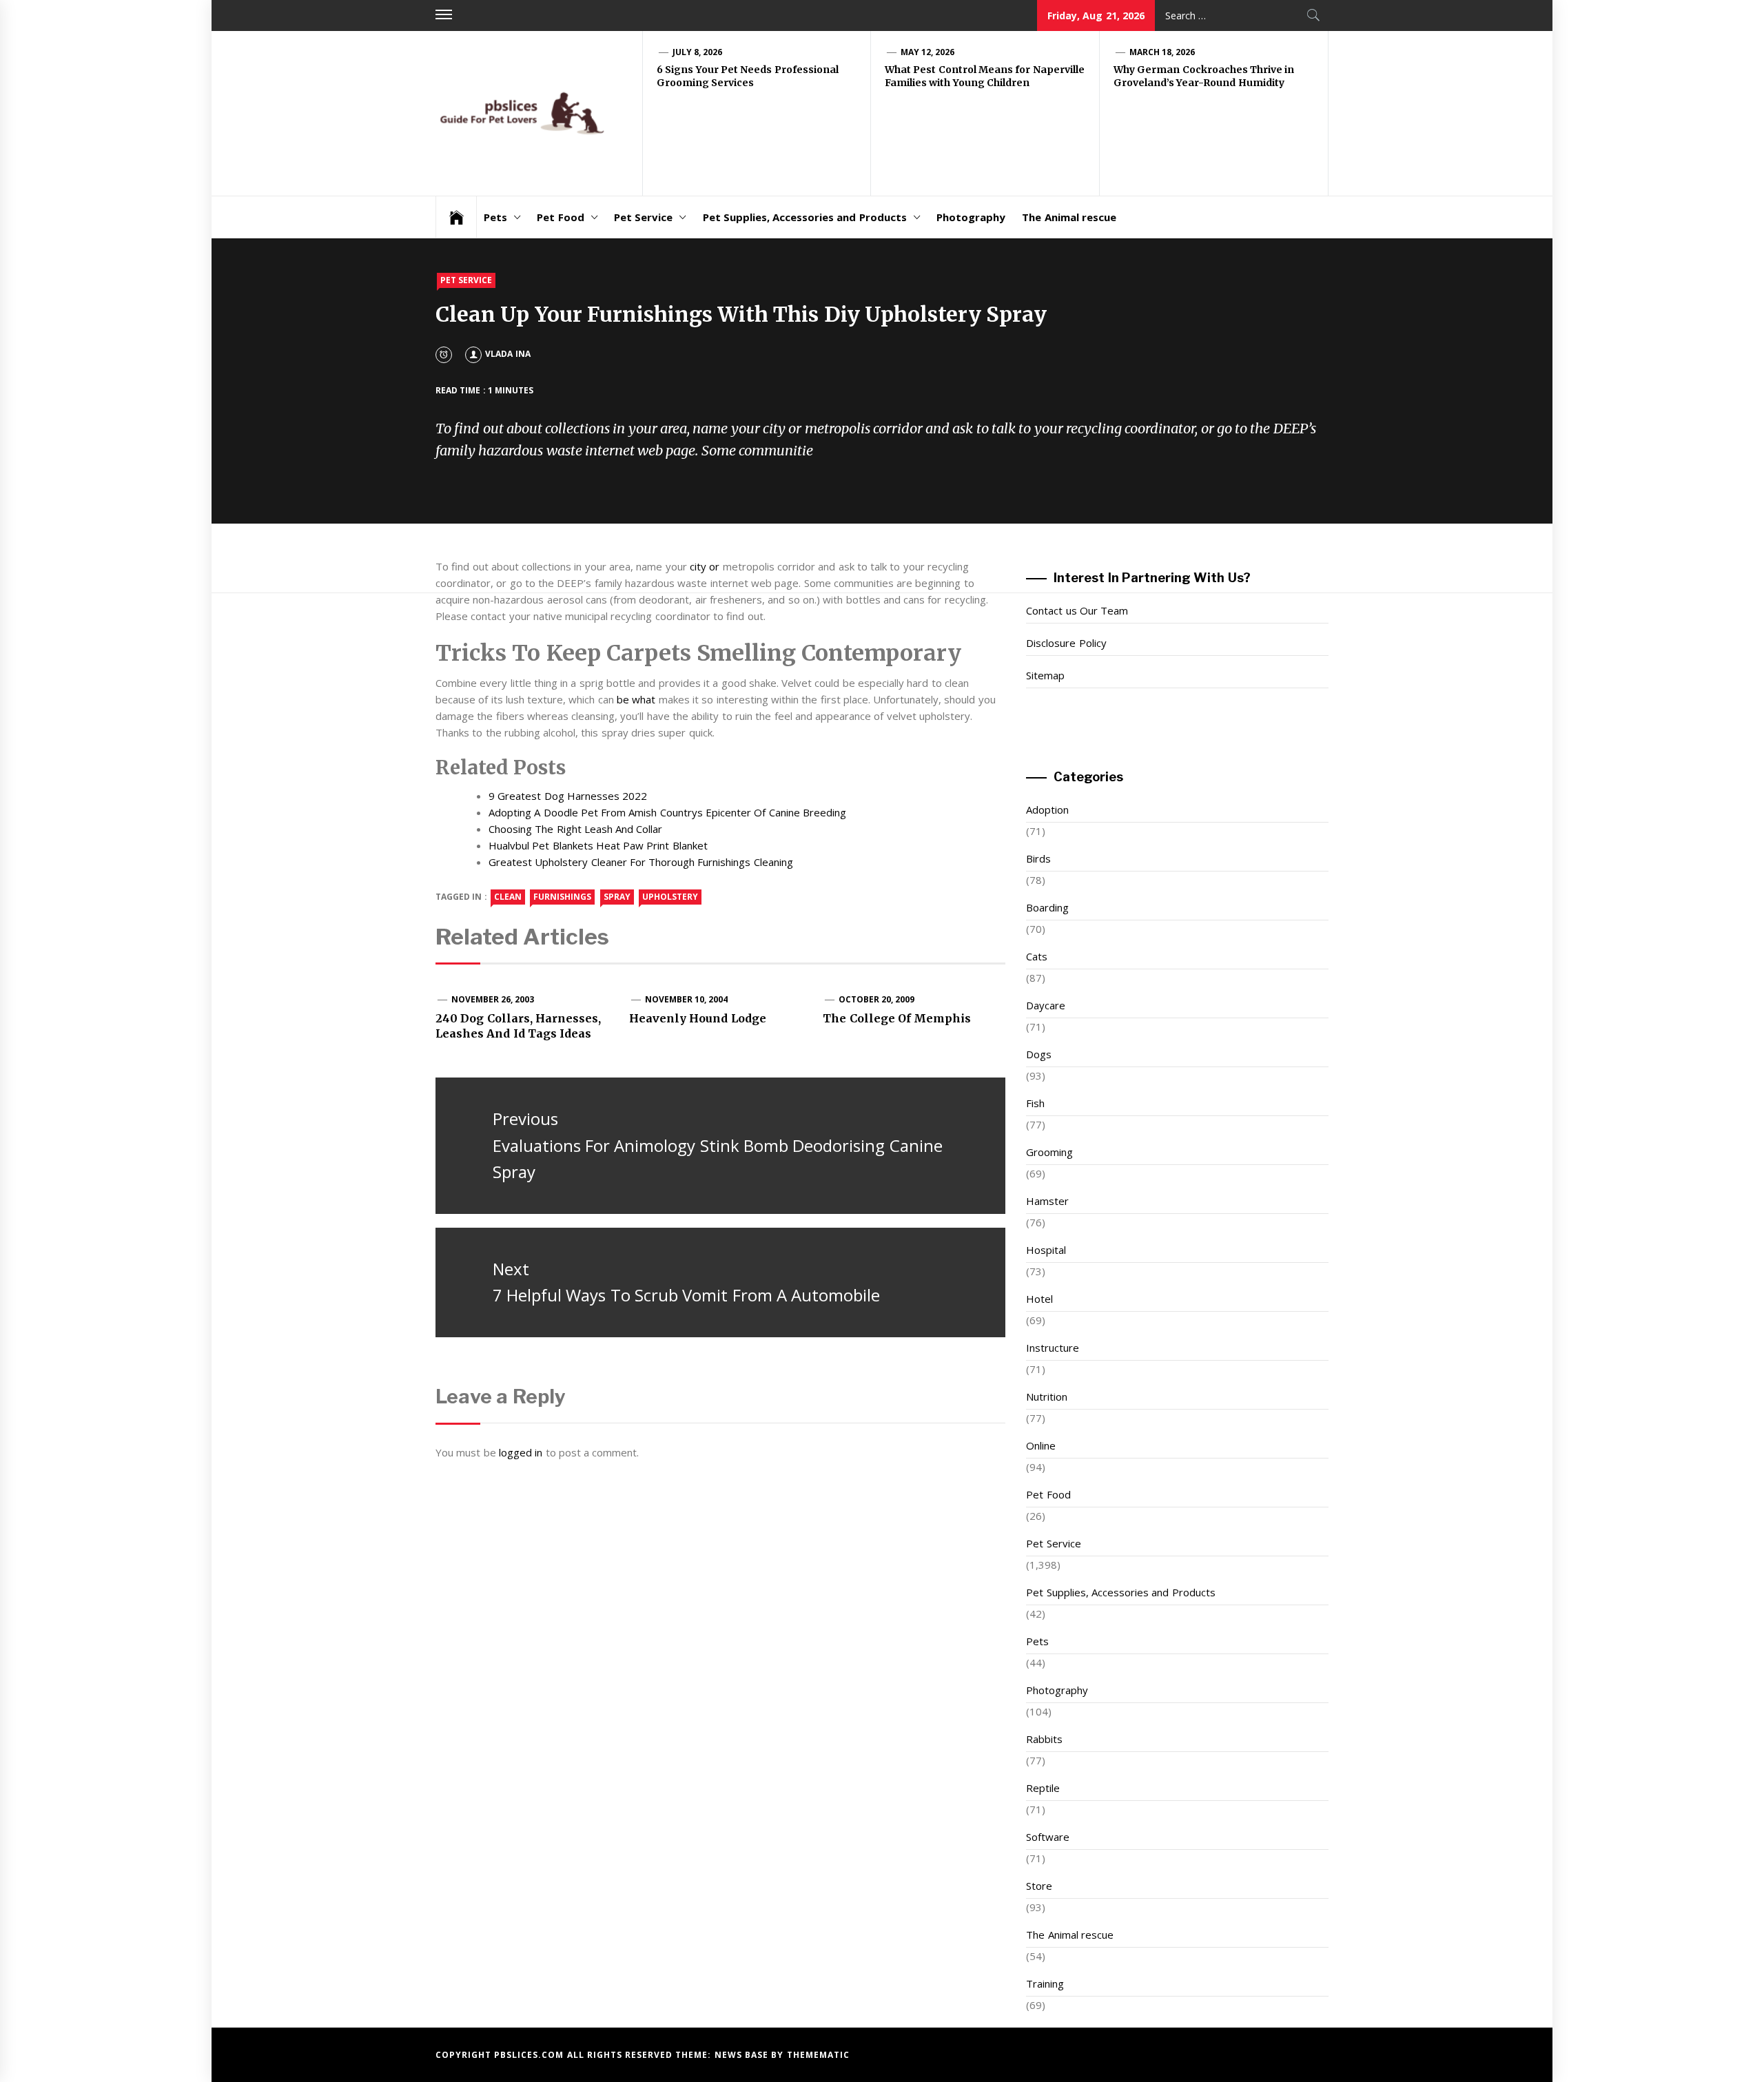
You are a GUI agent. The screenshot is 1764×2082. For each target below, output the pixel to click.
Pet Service (643, 217)
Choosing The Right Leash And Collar (576, 829)
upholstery (670, 897)
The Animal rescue (1069, 217)
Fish (1035, 1103)
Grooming (1049, 1152)
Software (1048, 1837)
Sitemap (1045, 675)
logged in (521, 1452)
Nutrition (1047, 1396)
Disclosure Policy (1066, 643)
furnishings (562, 897)
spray (617, 897)
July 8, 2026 (698, 52)
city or (705, 566)
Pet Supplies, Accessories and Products (805, 217)
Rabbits (1044, 1739)
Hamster (1047, 1201)
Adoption (1047, 810)
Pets (495, 217)
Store (1039, 1886)
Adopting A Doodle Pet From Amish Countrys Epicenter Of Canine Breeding (667, 812)
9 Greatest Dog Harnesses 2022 (568, 796)
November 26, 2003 (493, 999)
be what (636, 699)
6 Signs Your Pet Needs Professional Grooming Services (748, 76)
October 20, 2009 (877, 999)
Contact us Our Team (1077, 610)
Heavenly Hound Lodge (698, 1018)
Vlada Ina (507, 354)
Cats (1037, 956)
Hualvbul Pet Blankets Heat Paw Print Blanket (598, 845)
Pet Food (560, 217)
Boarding (1047, 907)
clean (508, 897)
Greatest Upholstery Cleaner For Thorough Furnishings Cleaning (641, 862)
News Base (743, 2055)
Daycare (1046, 1005)
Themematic (818, 2055)
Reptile (1043, 1788)
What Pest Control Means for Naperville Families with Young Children (985, 76)
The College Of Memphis (897, 1018)
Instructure (1053, 1348)
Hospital (1046, 1250)
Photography (971, 217)
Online (1041, 1445)
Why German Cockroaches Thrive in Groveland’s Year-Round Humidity (1204, 76)
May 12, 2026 (928, 52)
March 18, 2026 (1162, 52)
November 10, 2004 (687, 999)
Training (1045, 1983)
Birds (1038, 858)
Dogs (1039, 1054)
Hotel (1039, 1299)
